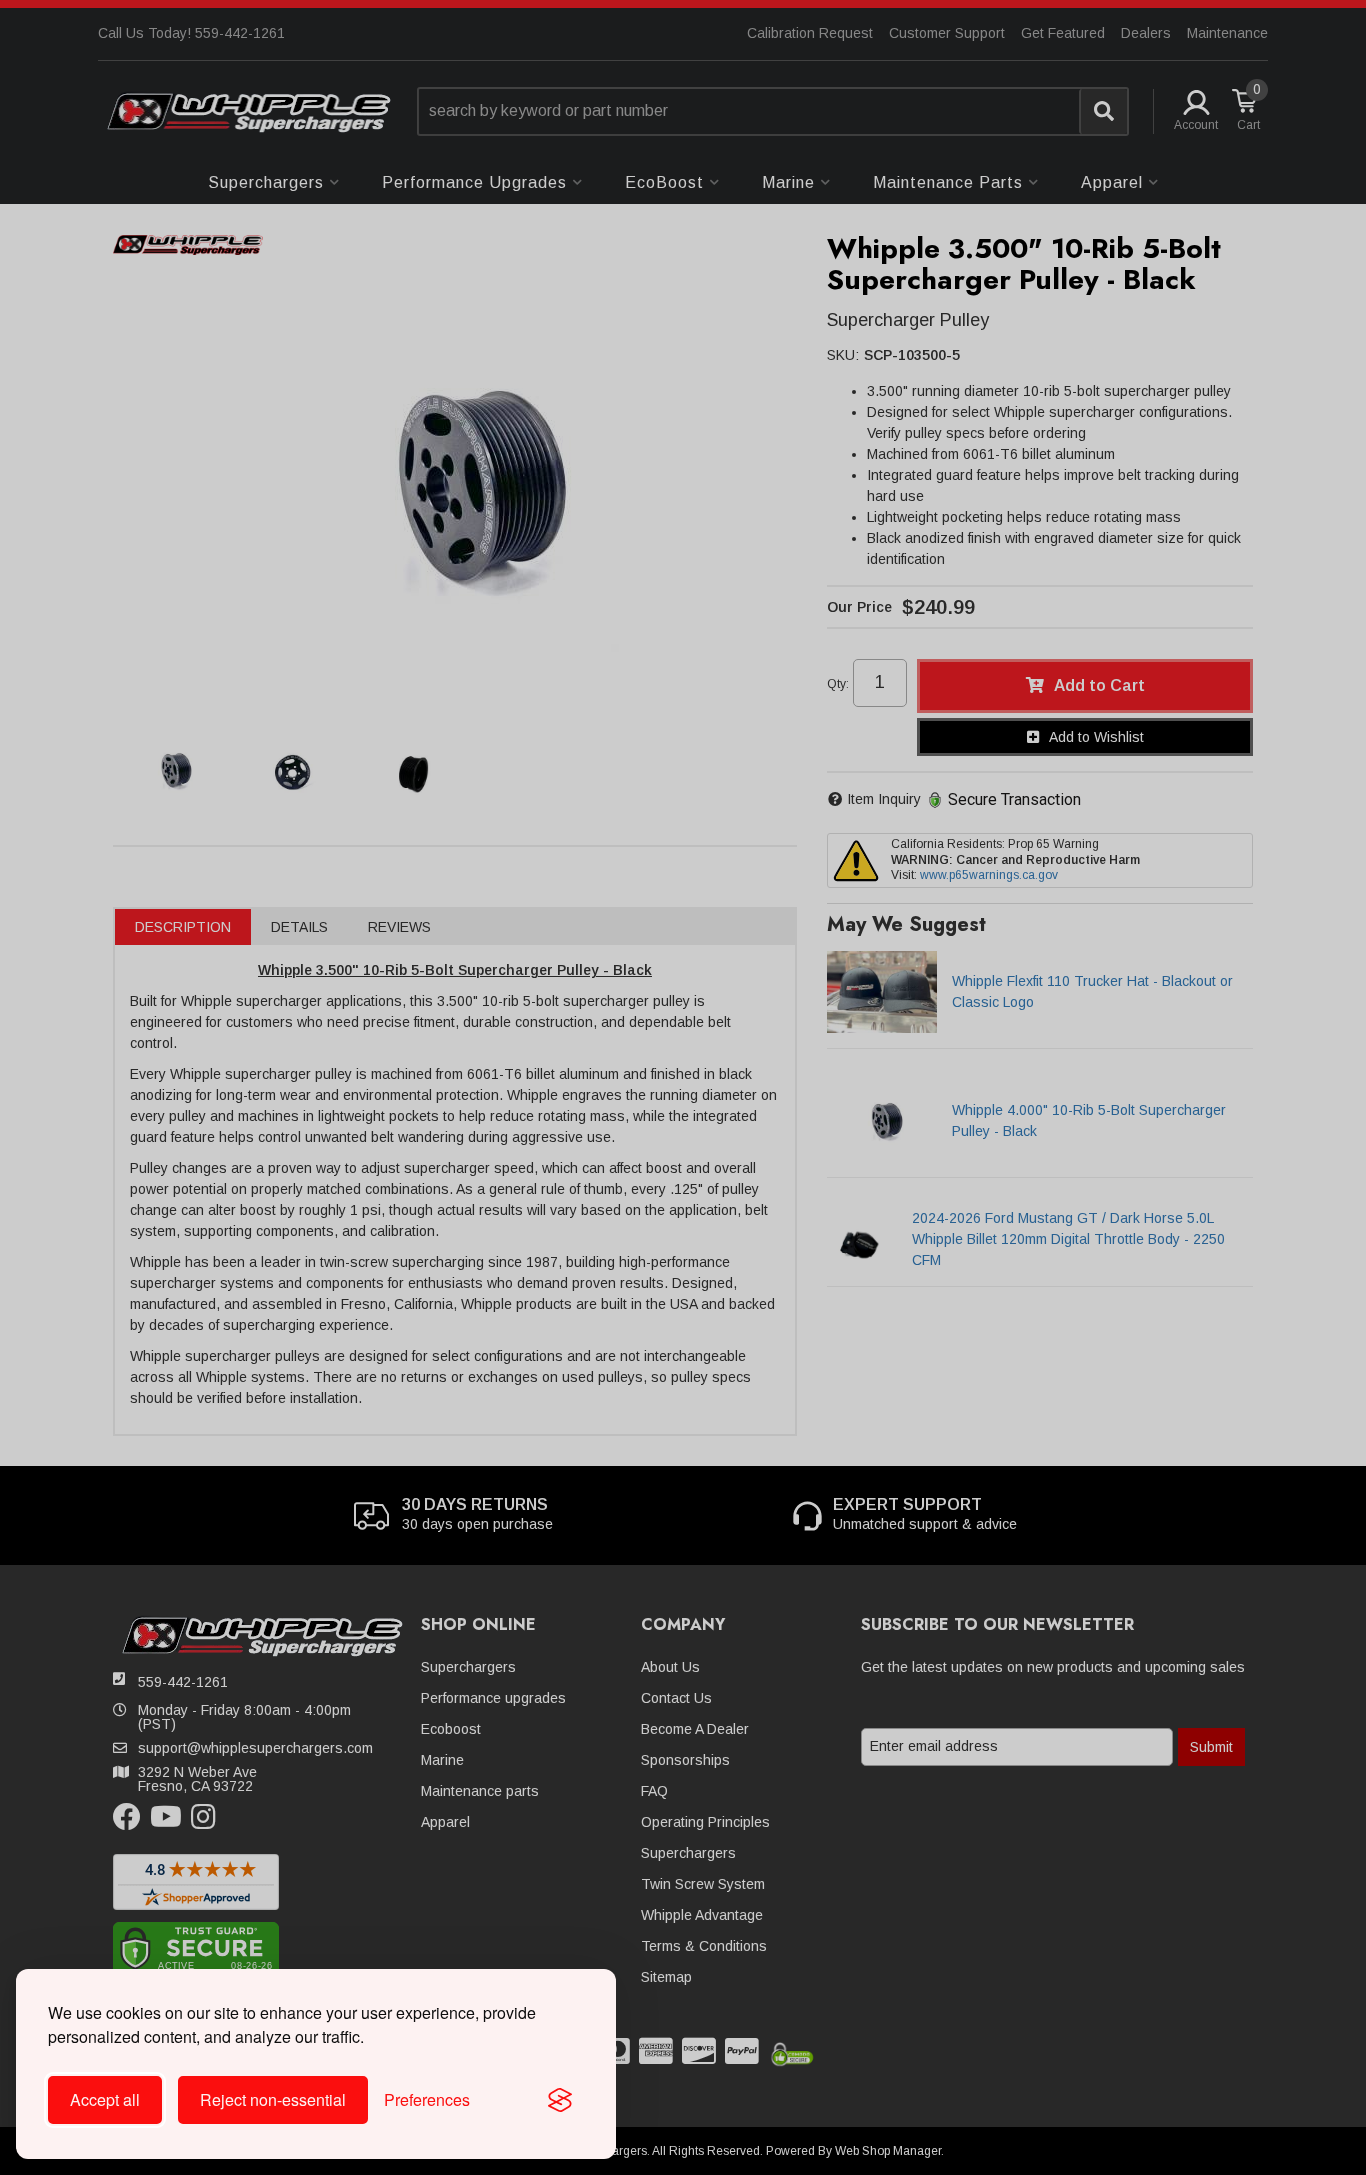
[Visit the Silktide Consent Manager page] (560, 2100)
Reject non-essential (273, 2099)
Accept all (105, 2099)
